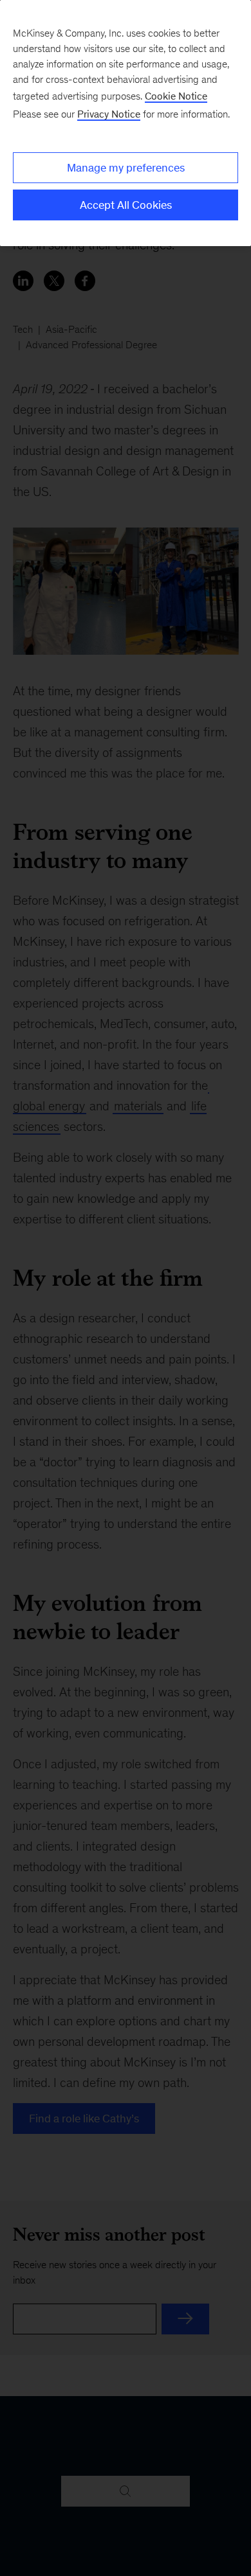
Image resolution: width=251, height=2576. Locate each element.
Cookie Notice (176, 96)
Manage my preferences (126, 168)
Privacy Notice (109, 114)
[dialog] (126, 123)
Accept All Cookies (126, 205)
